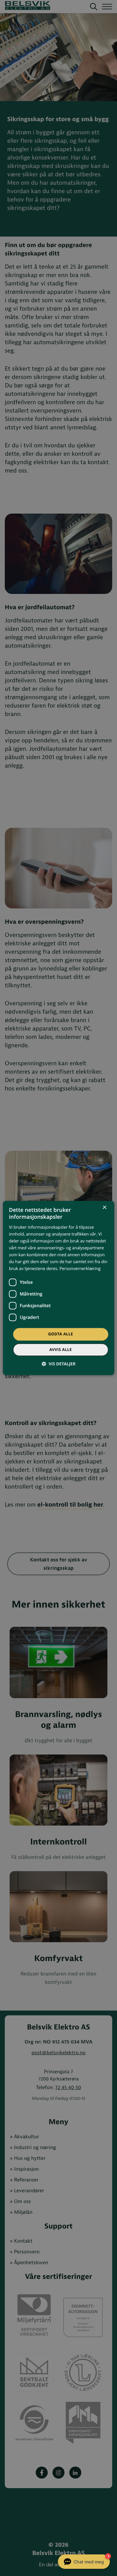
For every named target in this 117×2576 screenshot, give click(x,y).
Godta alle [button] (61, 1334)
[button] (58, 1364)
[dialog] (59, 1288)
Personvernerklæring (80, 1269)
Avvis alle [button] (60, 1350)
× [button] (104, 1208)
